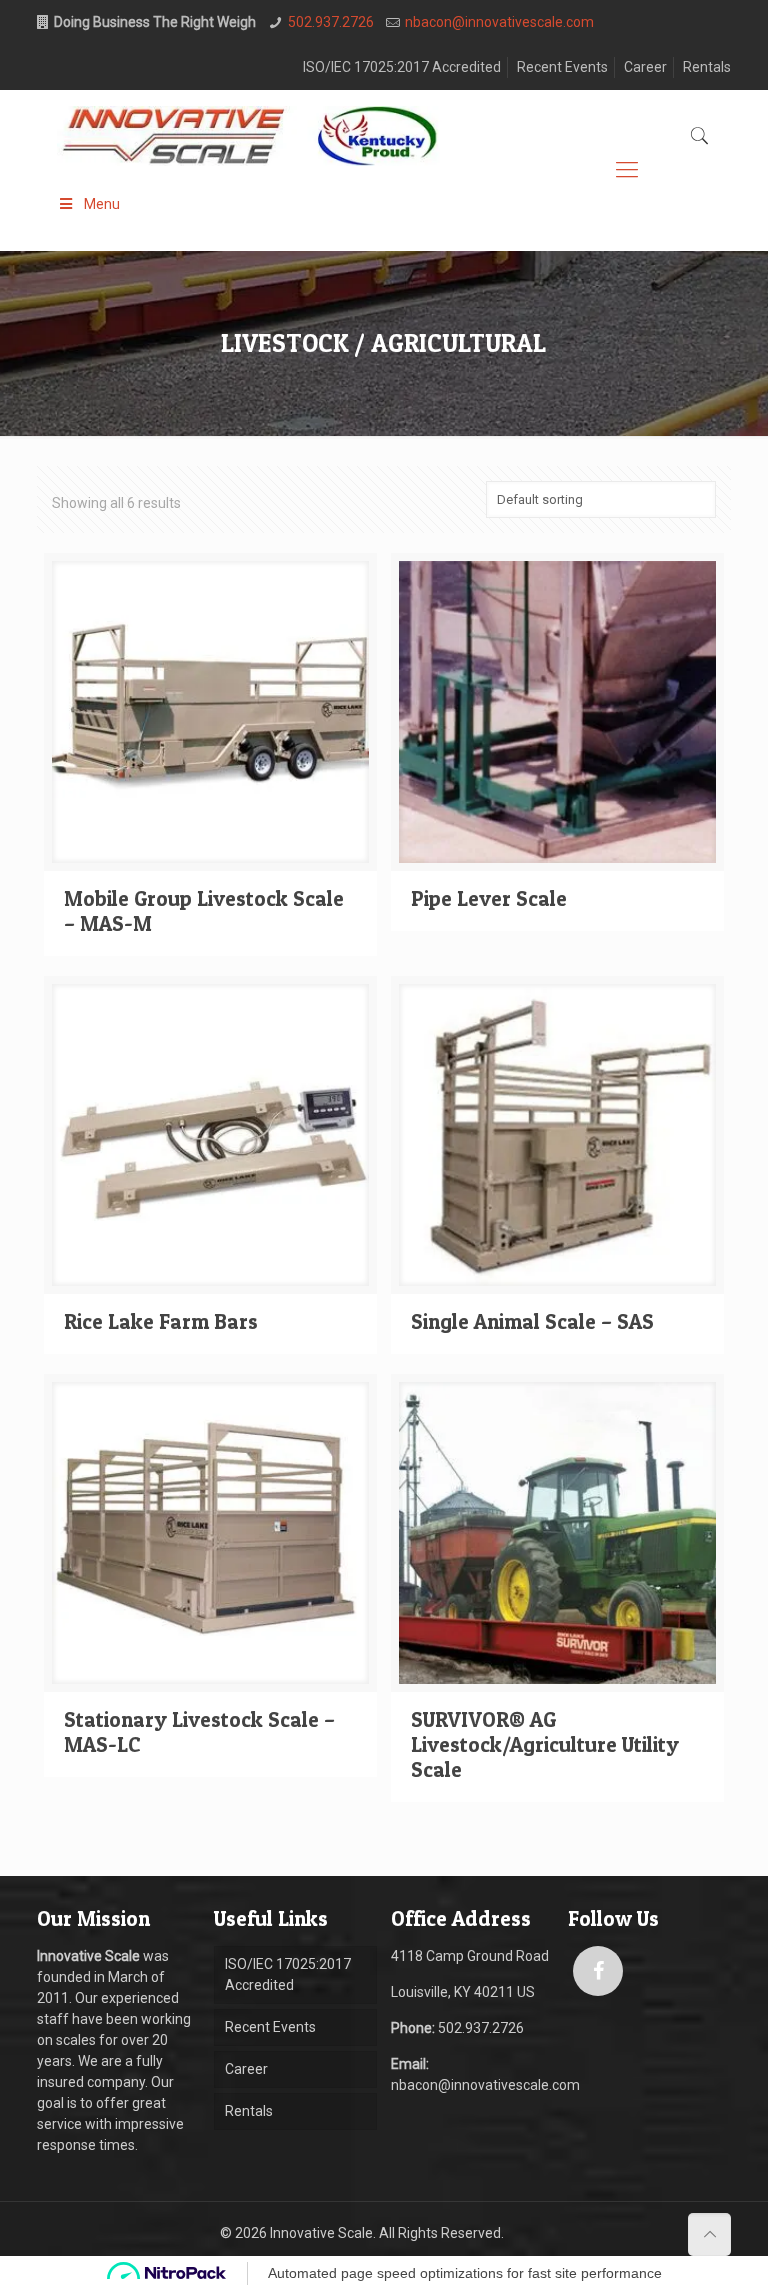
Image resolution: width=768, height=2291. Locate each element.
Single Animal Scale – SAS (532, 1321)
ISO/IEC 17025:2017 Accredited (402, 67)
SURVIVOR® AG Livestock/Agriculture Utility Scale (545, 1744)
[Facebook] (598, 1971)
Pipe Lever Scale (489, 898)
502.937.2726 (331, 22)
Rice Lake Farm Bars (161, 1321)
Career (645, 67)
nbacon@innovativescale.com (499, 22)
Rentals (707, 67)
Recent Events (562, 67)
